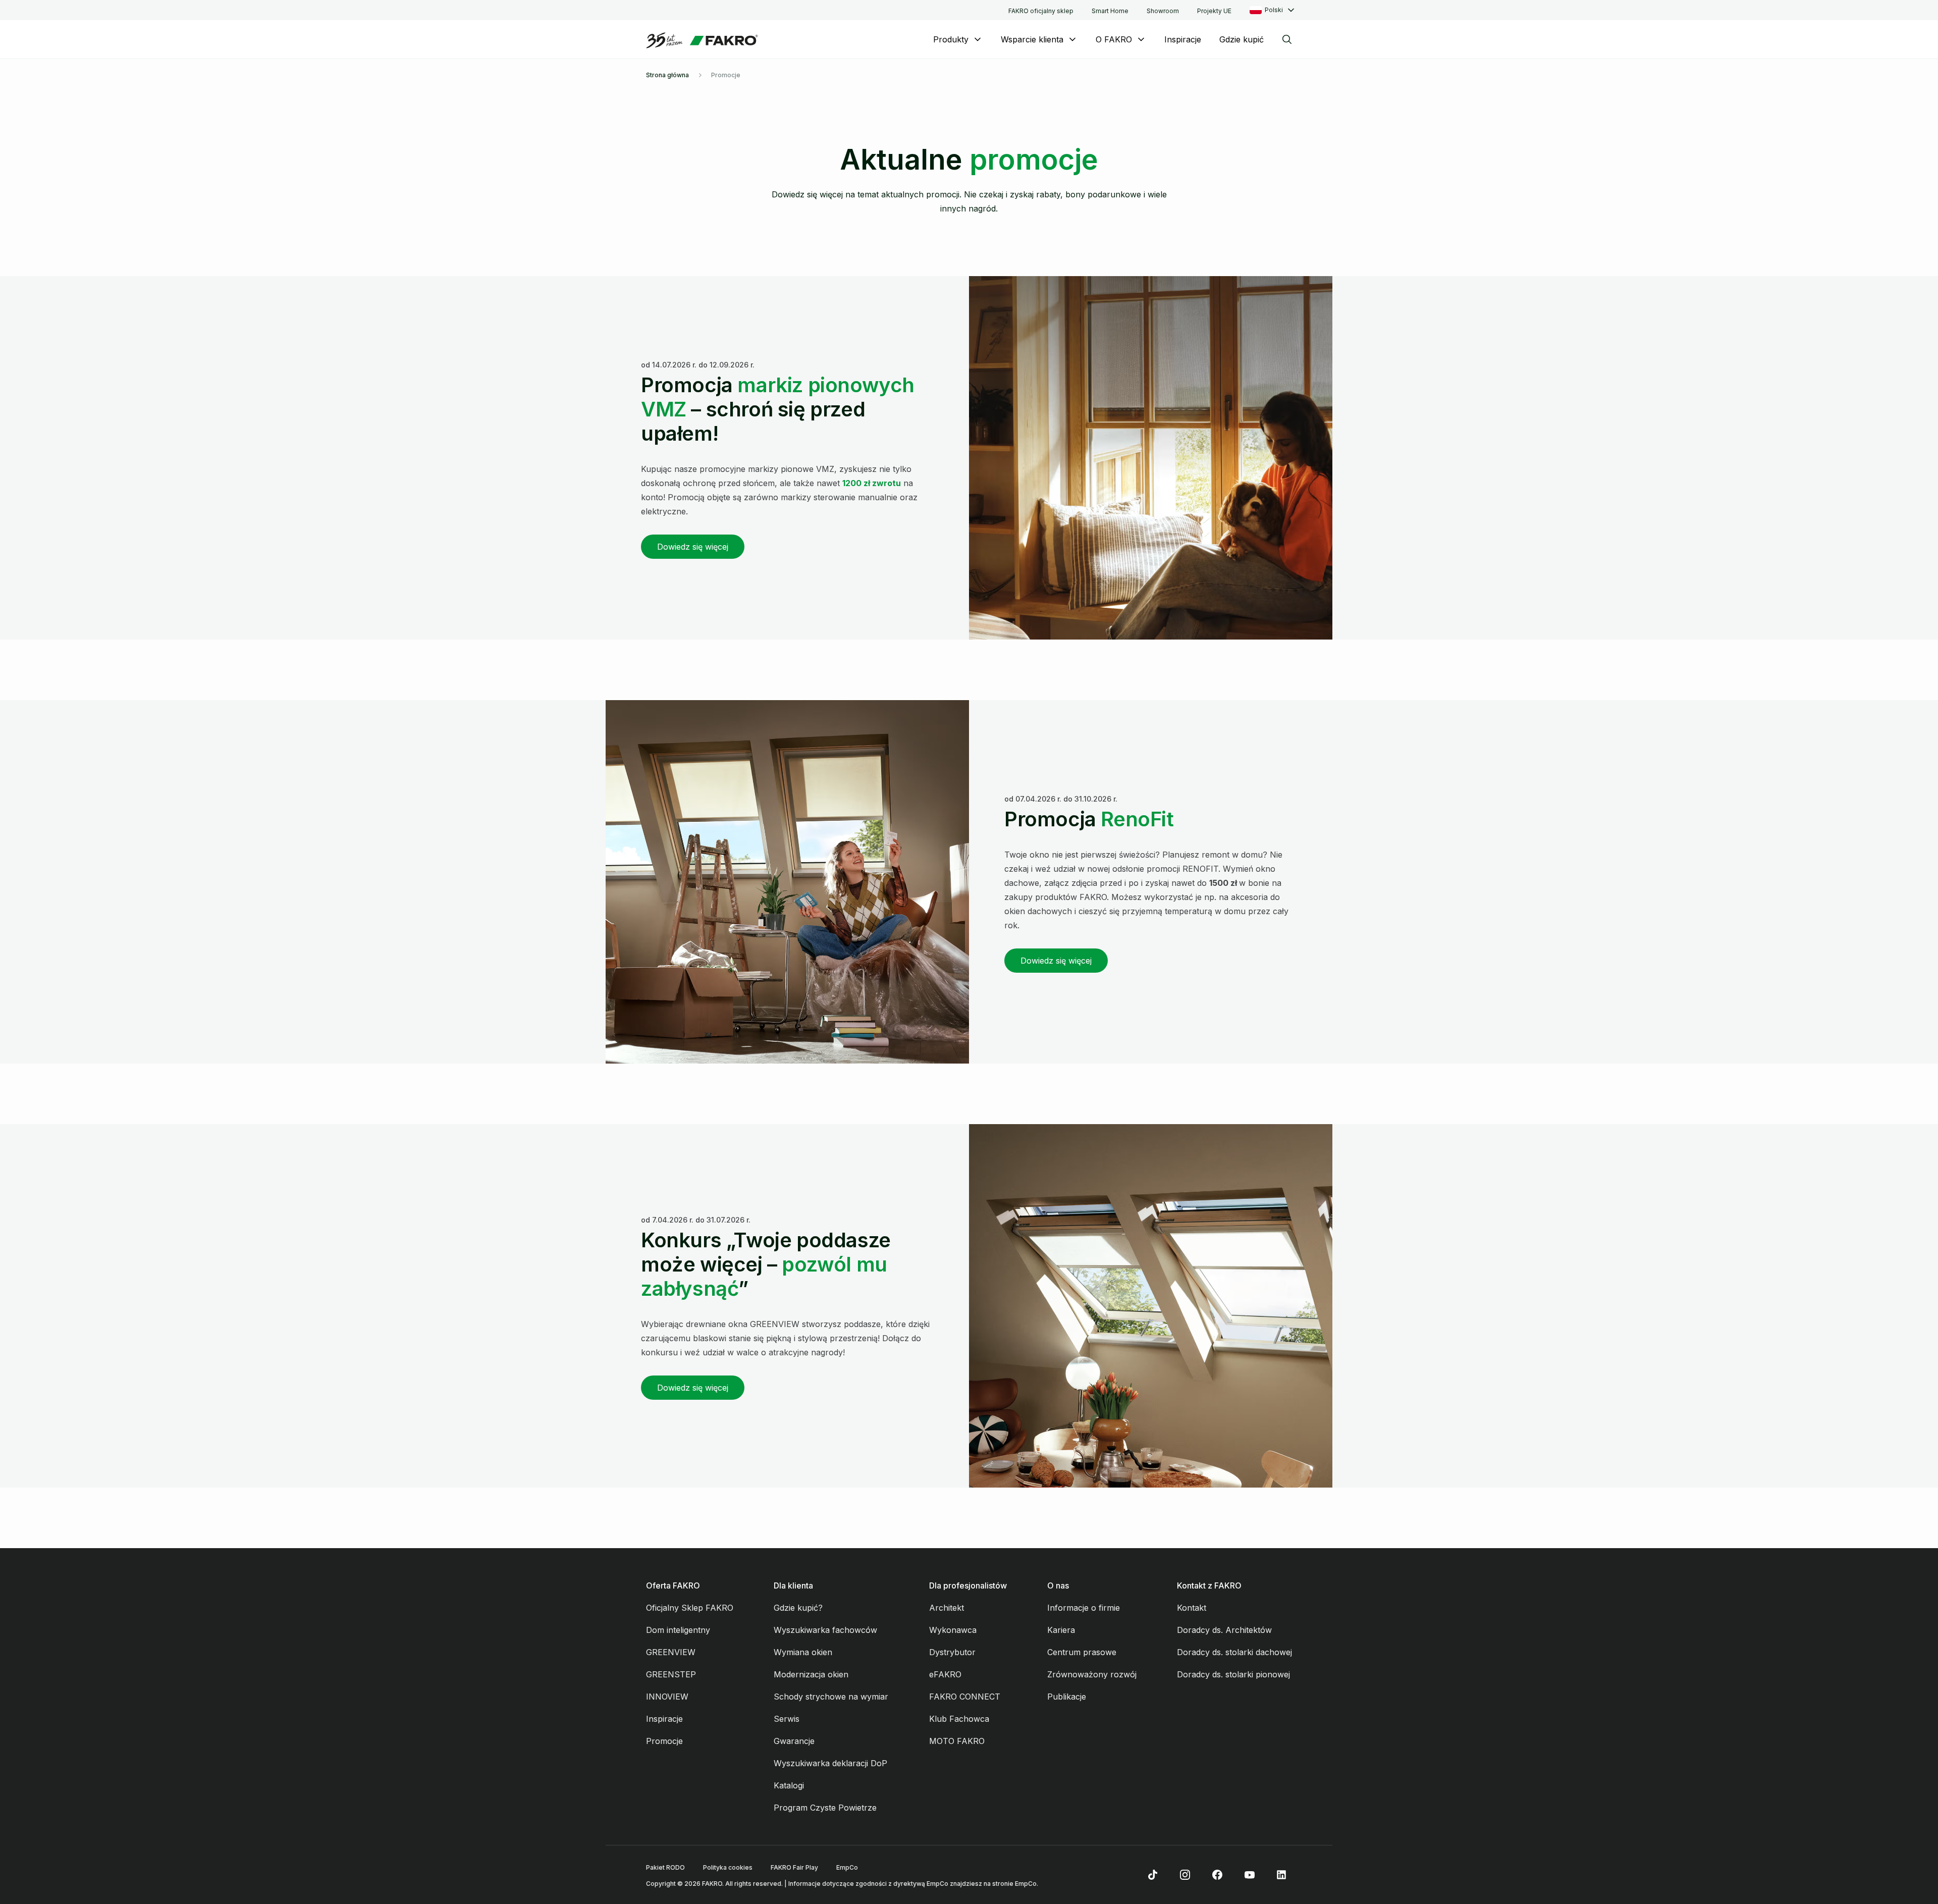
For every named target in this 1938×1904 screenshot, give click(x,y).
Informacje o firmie (1084, 1608)
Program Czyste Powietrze (825, 1808)
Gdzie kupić (1242, 39)
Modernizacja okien (811, 1674)
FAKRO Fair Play (794, 1867)
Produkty (951, 39)
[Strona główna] (702, 40)
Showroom (1163, 11)
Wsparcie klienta (1032, 39)
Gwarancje (794, 1741)
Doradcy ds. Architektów (1224, 1630)
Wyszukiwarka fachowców (825, 1630)
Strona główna (667, 75)
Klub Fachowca (959, 1719)
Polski (1274, 10)
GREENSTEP (671, 1674)
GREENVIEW (671, 1652)
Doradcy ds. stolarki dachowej (1234, 1652)
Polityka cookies (728, 1867)
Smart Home (1110, 11)
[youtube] (1250, 1875)
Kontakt (1192, 1608)
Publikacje (1067, 1697)
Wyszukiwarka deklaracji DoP (830, 1763)
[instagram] (1185, 1875)
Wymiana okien (803, 1652)
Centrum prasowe (1082, 1652)
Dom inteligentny (678, 1630)
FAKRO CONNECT (965, 1697)
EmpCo (847, 1867)
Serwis (787, 1719)
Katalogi (789, 1785)
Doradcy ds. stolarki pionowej (1233, 1674)
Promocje (664, 1741)
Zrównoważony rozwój (1092, 1674)
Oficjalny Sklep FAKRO (690, 1608)
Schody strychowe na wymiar (831, 1697)
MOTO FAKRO (957, 1741)
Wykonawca (953, 1630)
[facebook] (1217, 1875)
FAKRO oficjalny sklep (1041, 11)
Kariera (1061, 1630)
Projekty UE (1214, 11)
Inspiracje (1183, 39)
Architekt (947, 1608)
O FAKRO (1114, 39)
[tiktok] (1153, 1875)
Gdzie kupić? (798, 1608)
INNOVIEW (667, 1697)
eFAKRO (945, 1674)
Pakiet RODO (665, 1867)
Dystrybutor (952, 1652)
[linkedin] (1282, 1875)
